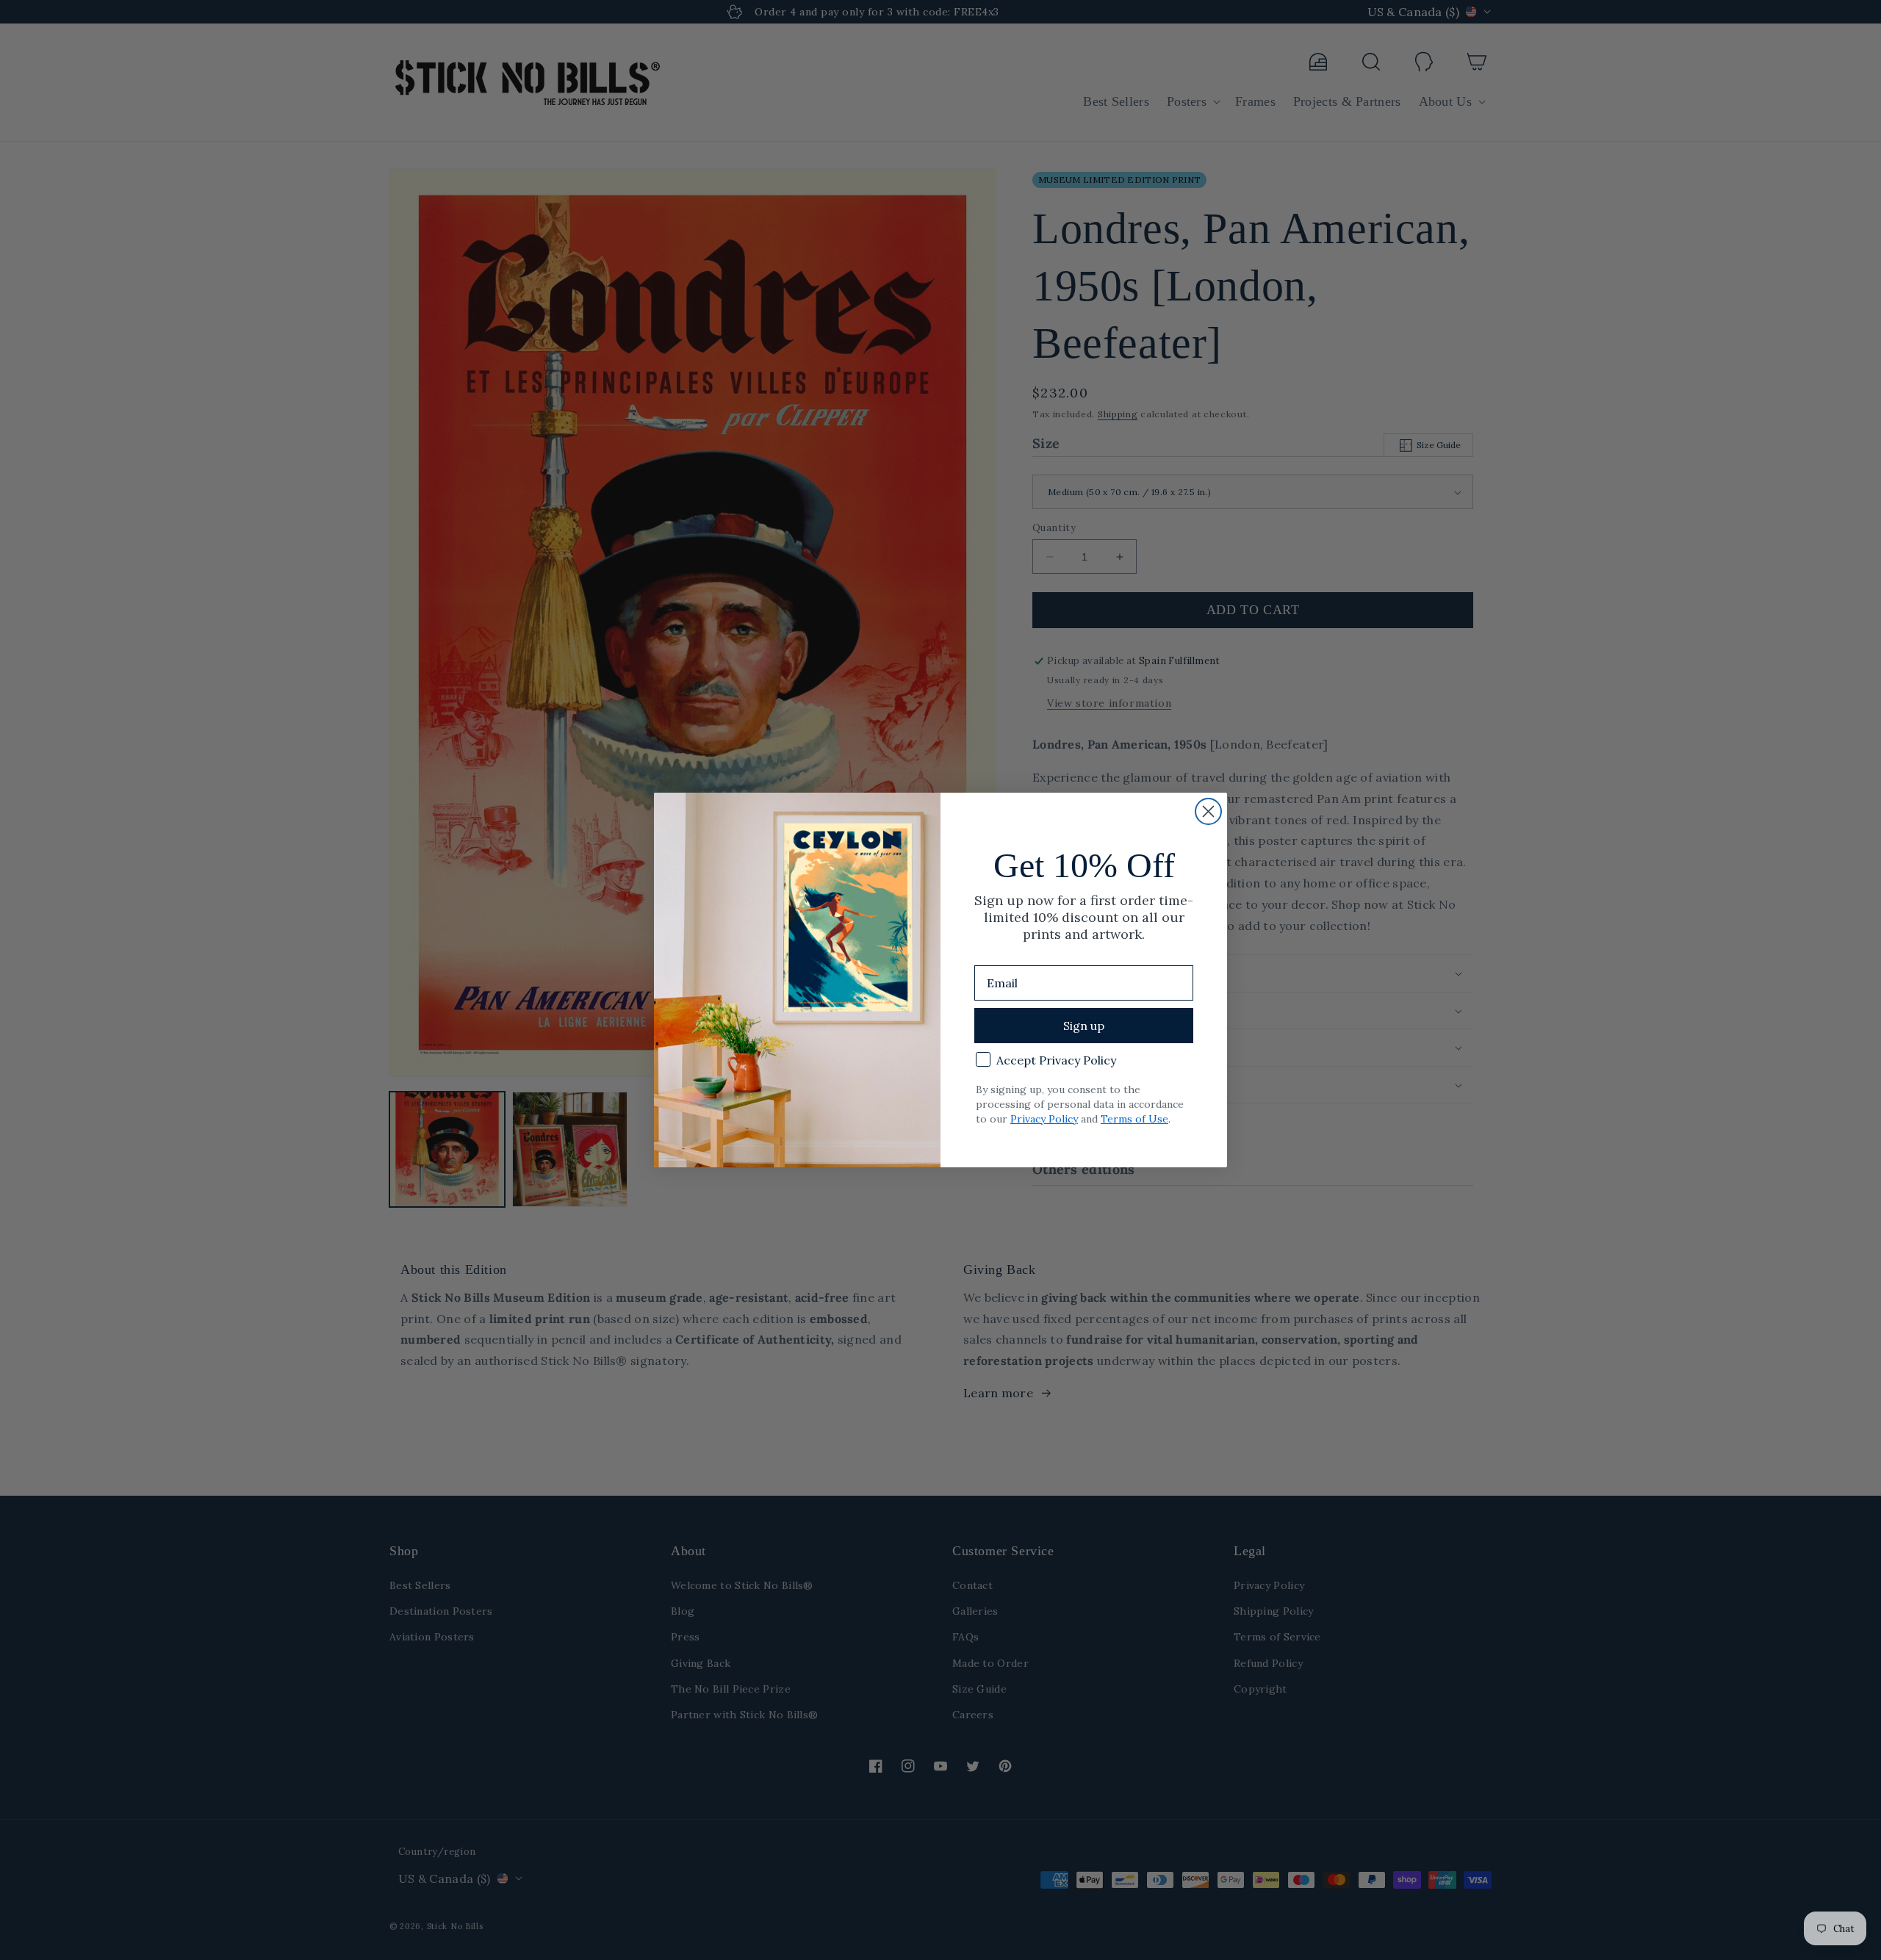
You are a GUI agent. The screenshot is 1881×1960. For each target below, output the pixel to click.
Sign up (1084, 1026)
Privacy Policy (1044, 1119)
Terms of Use (1134, 1119)
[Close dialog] (1208, 811)
